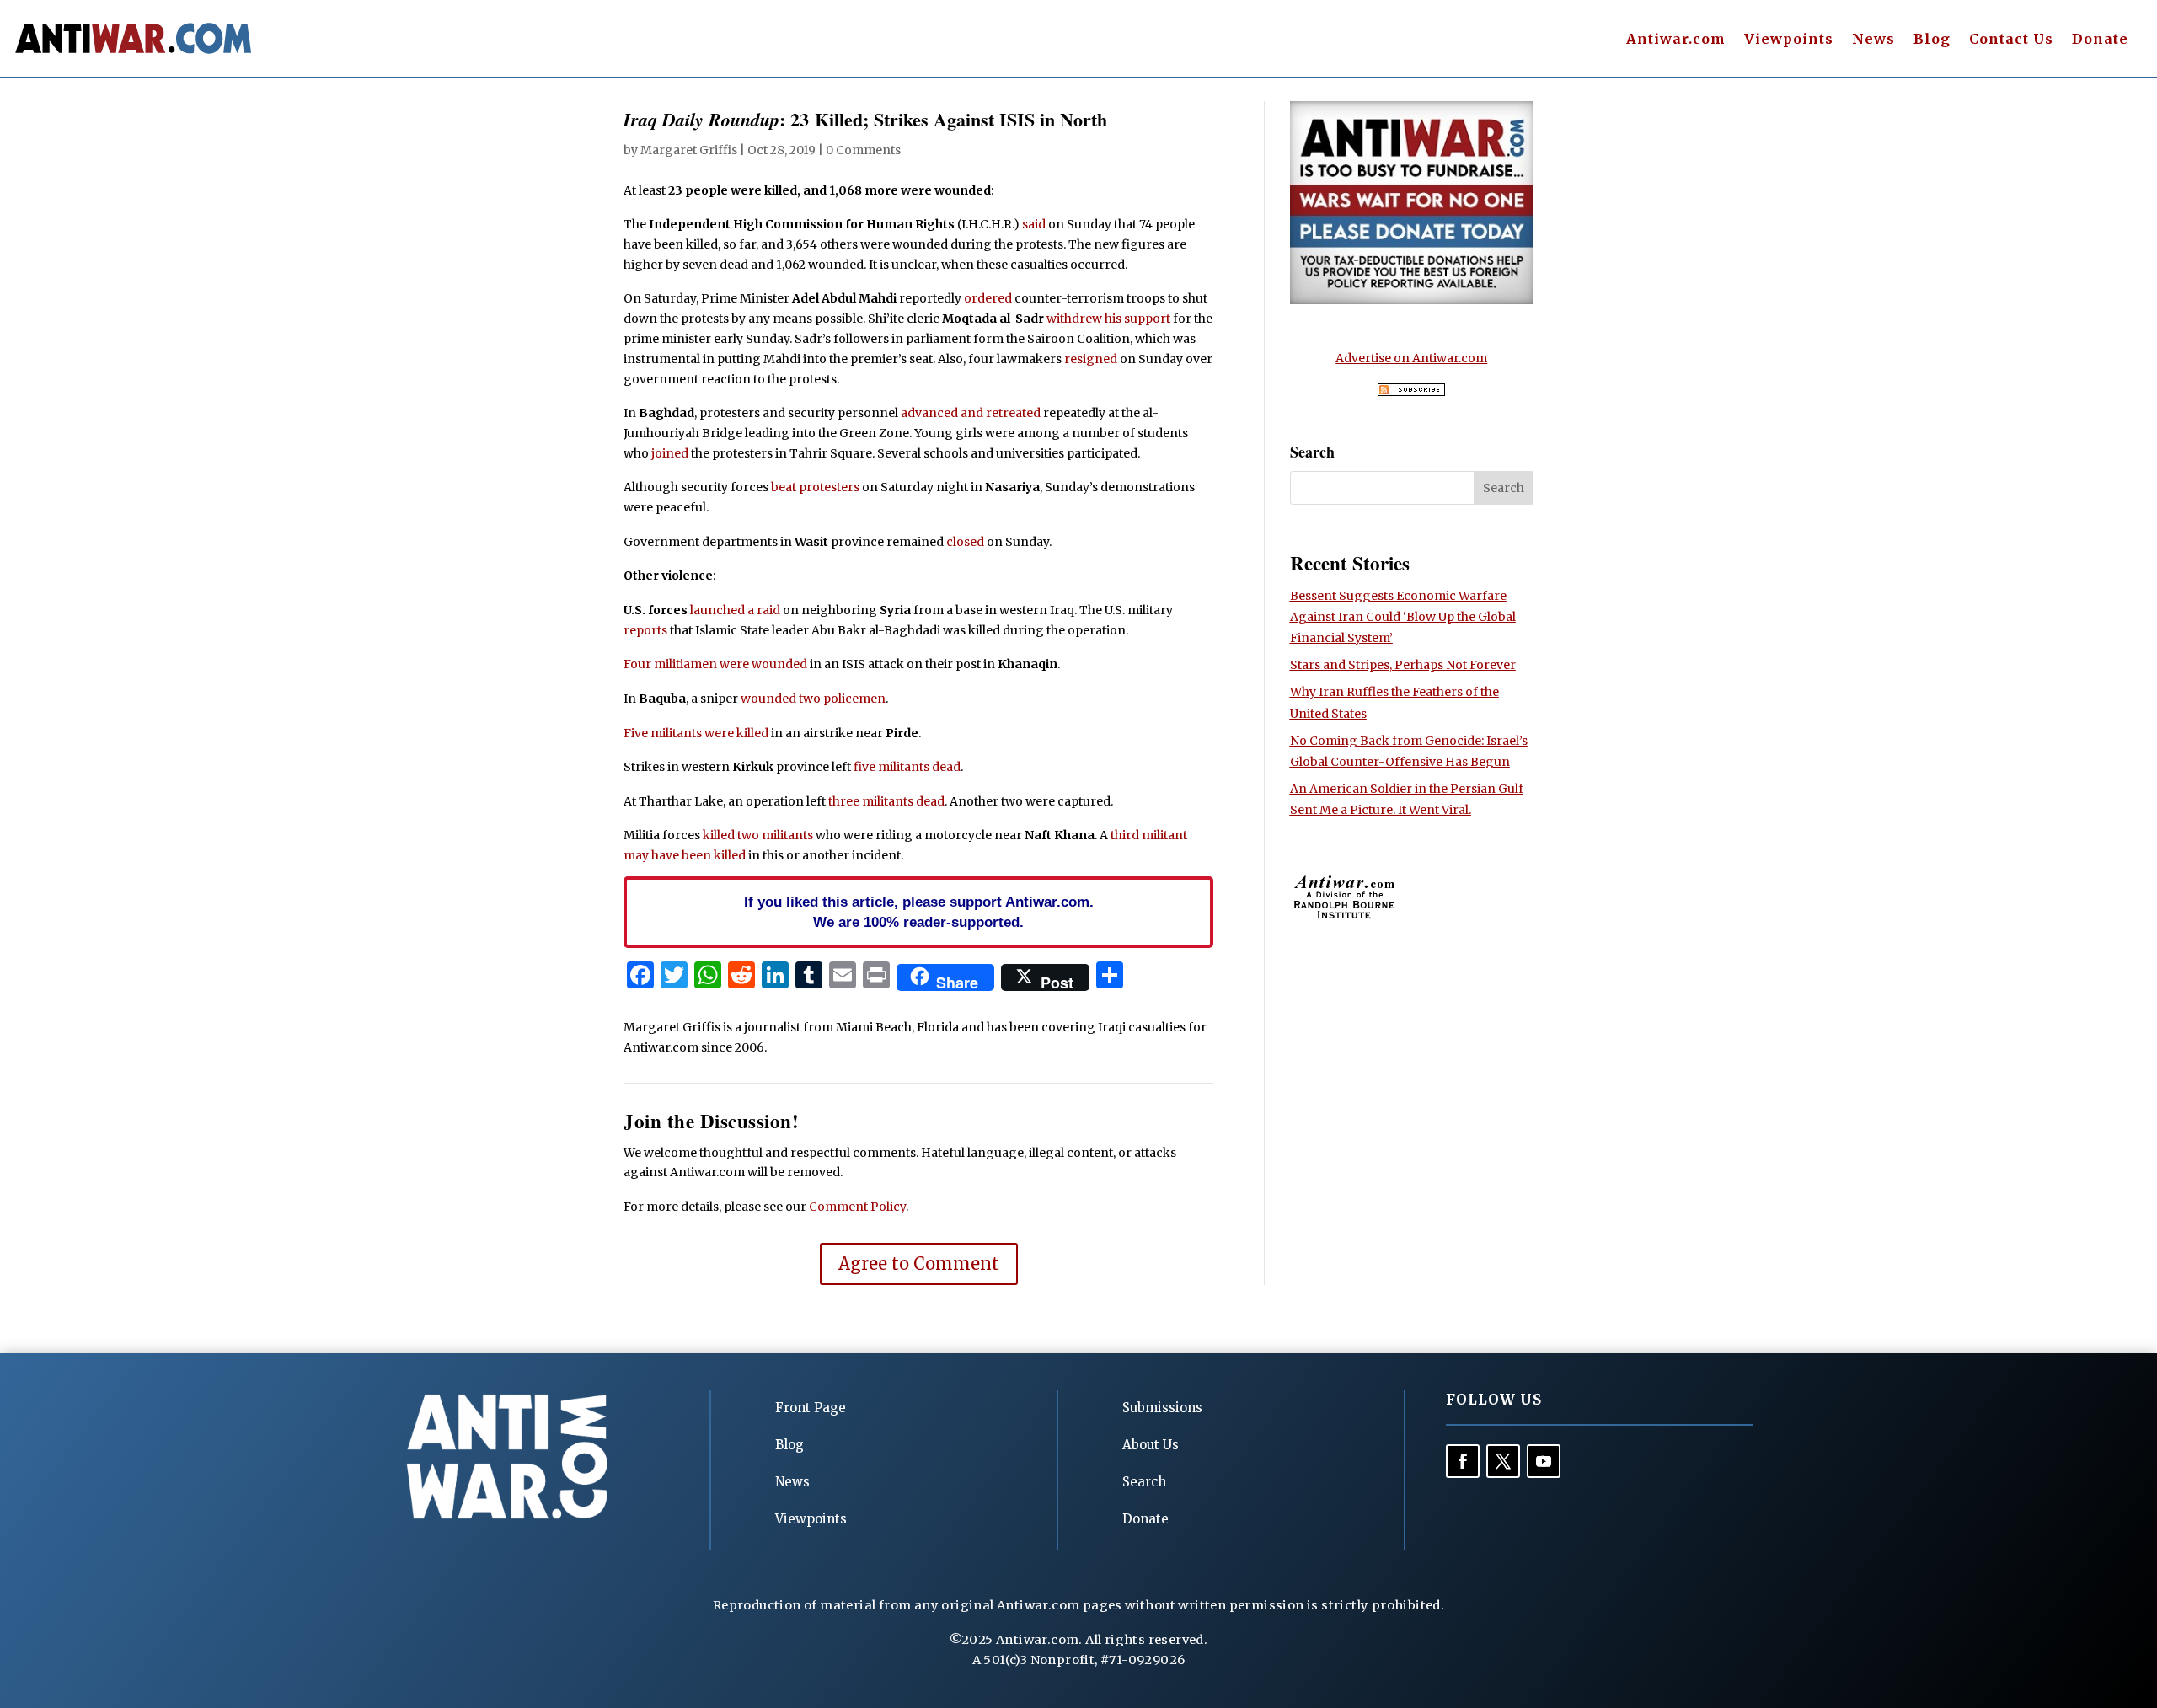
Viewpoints (1789, 40)
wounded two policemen (813, 699)
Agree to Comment (919, 1264)
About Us (1151, 1445)
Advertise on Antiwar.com (1411, 358)
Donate (2100, 40)
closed (965, 542)
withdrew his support (1108, 319)
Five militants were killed (696, 733)
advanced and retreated (971, 413)
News (1873, 40)
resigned (1091, 359)
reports (645, 630)
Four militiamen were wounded (715, 664)
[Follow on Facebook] (1463, 1461)
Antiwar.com (1676, 40)
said (1034, 224)
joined (670, 453)
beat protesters (815, 487)
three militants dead (886, 801)
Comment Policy (857, 1207)
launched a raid (735, 610)
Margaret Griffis (689, 150)
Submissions (1162, 1408)
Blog (1932, 40)
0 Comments (863, 150)
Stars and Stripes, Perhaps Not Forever (1403, 665)
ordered (988, 298)
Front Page (811, 1408)
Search (1144, 1482)
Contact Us (2011, 40)
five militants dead (907, 767)
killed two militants (758, 835)
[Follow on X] (1503, 1461)
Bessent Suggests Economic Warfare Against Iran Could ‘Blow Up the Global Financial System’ (1403, 617)
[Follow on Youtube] (1544, 1461)
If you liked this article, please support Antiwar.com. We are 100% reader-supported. (919, 912)
